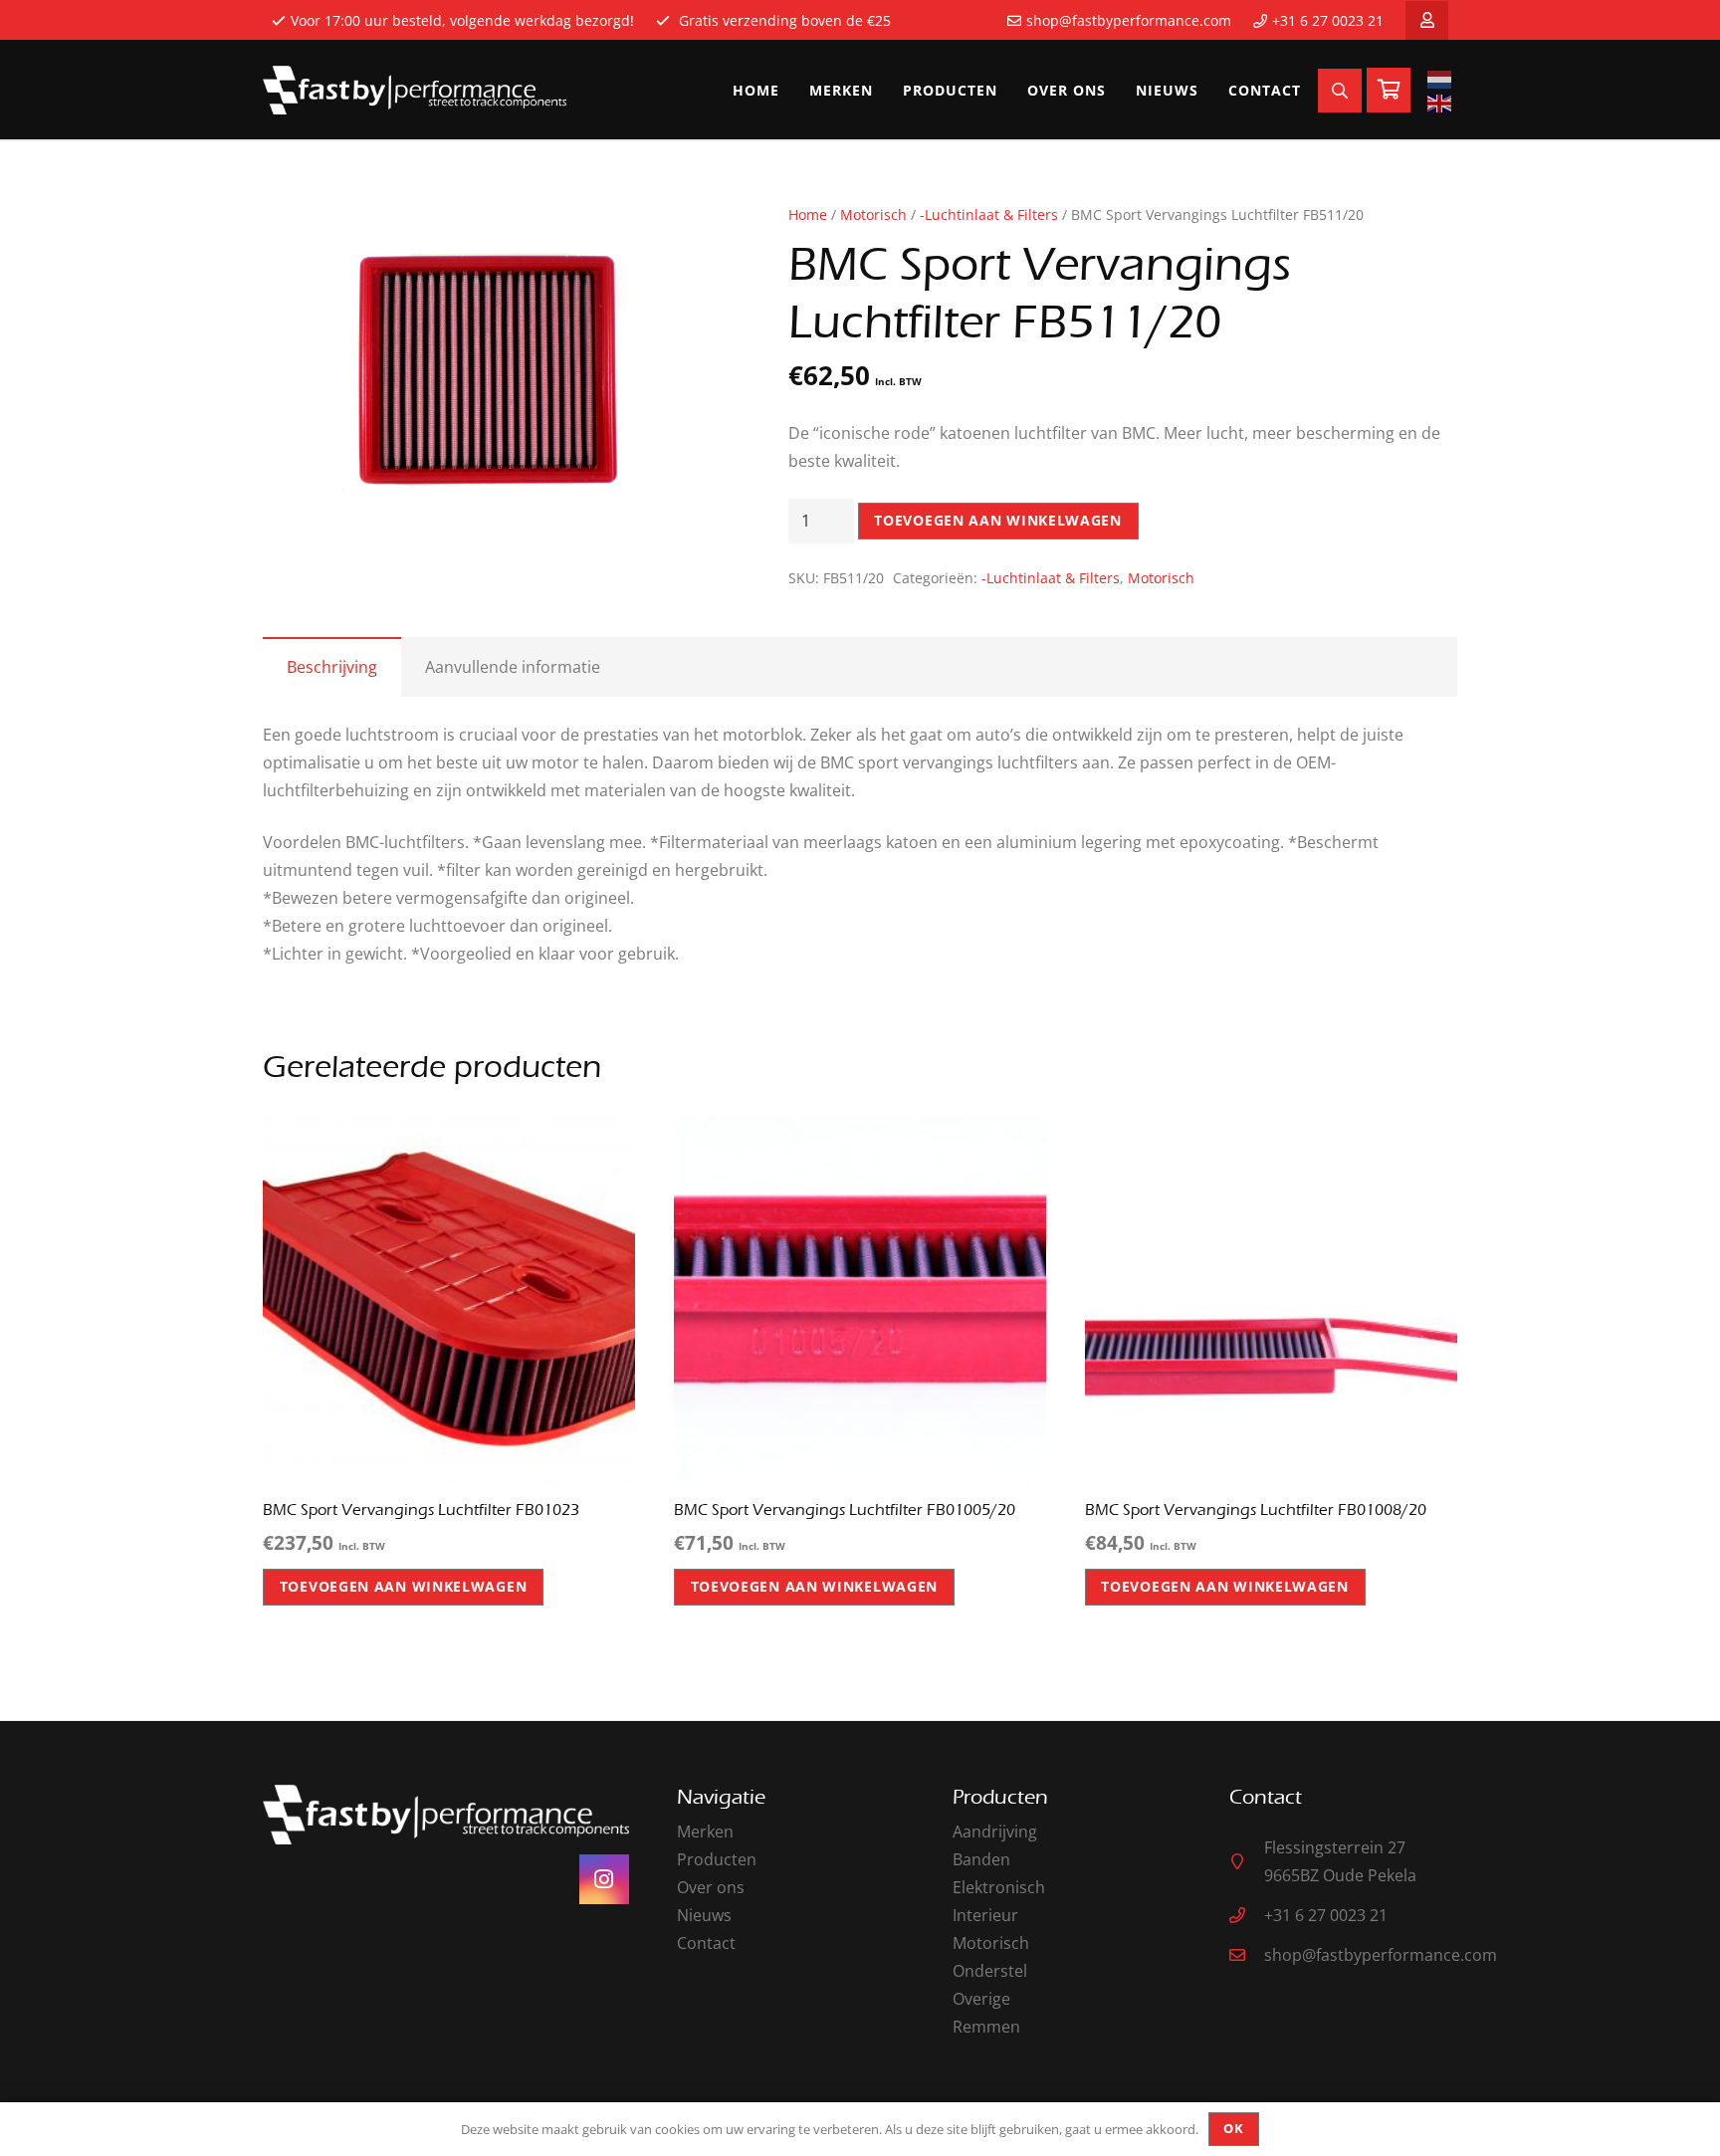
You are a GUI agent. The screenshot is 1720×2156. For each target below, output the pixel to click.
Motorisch (873, 215)
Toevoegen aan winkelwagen (998, 520)
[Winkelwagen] (1389, 90)
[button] (685, 236)
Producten (717, 1859)
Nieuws (704, 1915)
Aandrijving (995, 1832)
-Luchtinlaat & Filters (989, 215)
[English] (1442, 103)
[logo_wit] (415, 91)
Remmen (986, 2027)
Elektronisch (999, 1887)
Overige (981, 1999)
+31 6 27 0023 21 (1328, 20)
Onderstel (990, 1971)
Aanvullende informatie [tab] (513, 667)
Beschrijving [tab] (332, 667)
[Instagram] (604, 1879)
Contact (706, 1943)
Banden (981, 1859)
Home (808, 215)
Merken (705, 1832)
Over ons (711, 1887)
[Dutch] (1442, 79)
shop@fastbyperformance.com (1129, 20)
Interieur (985, 1915)
